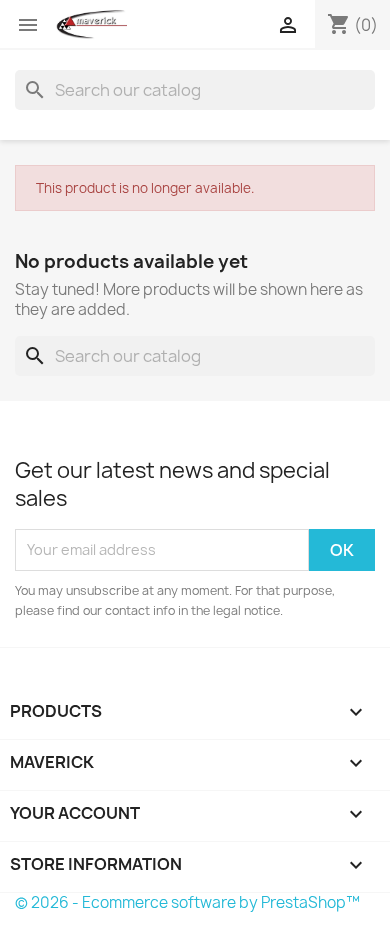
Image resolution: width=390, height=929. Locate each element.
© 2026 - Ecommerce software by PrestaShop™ (187, 902)
